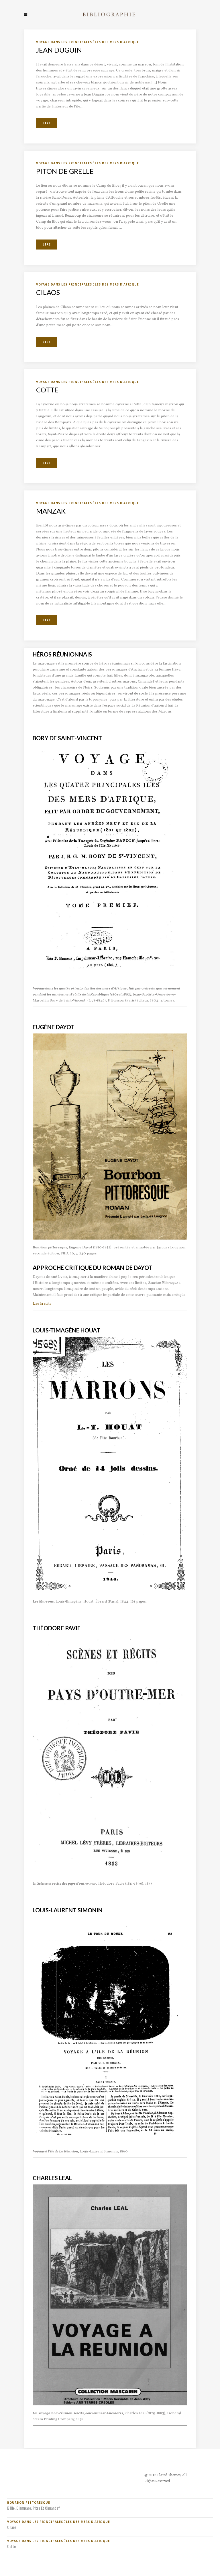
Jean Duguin (59, 50)
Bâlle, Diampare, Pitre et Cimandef (34, 2508)
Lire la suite (42, 1304)
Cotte (47, 390)
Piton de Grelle (65, 171)
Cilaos (48, 292)
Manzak (51, 511)
